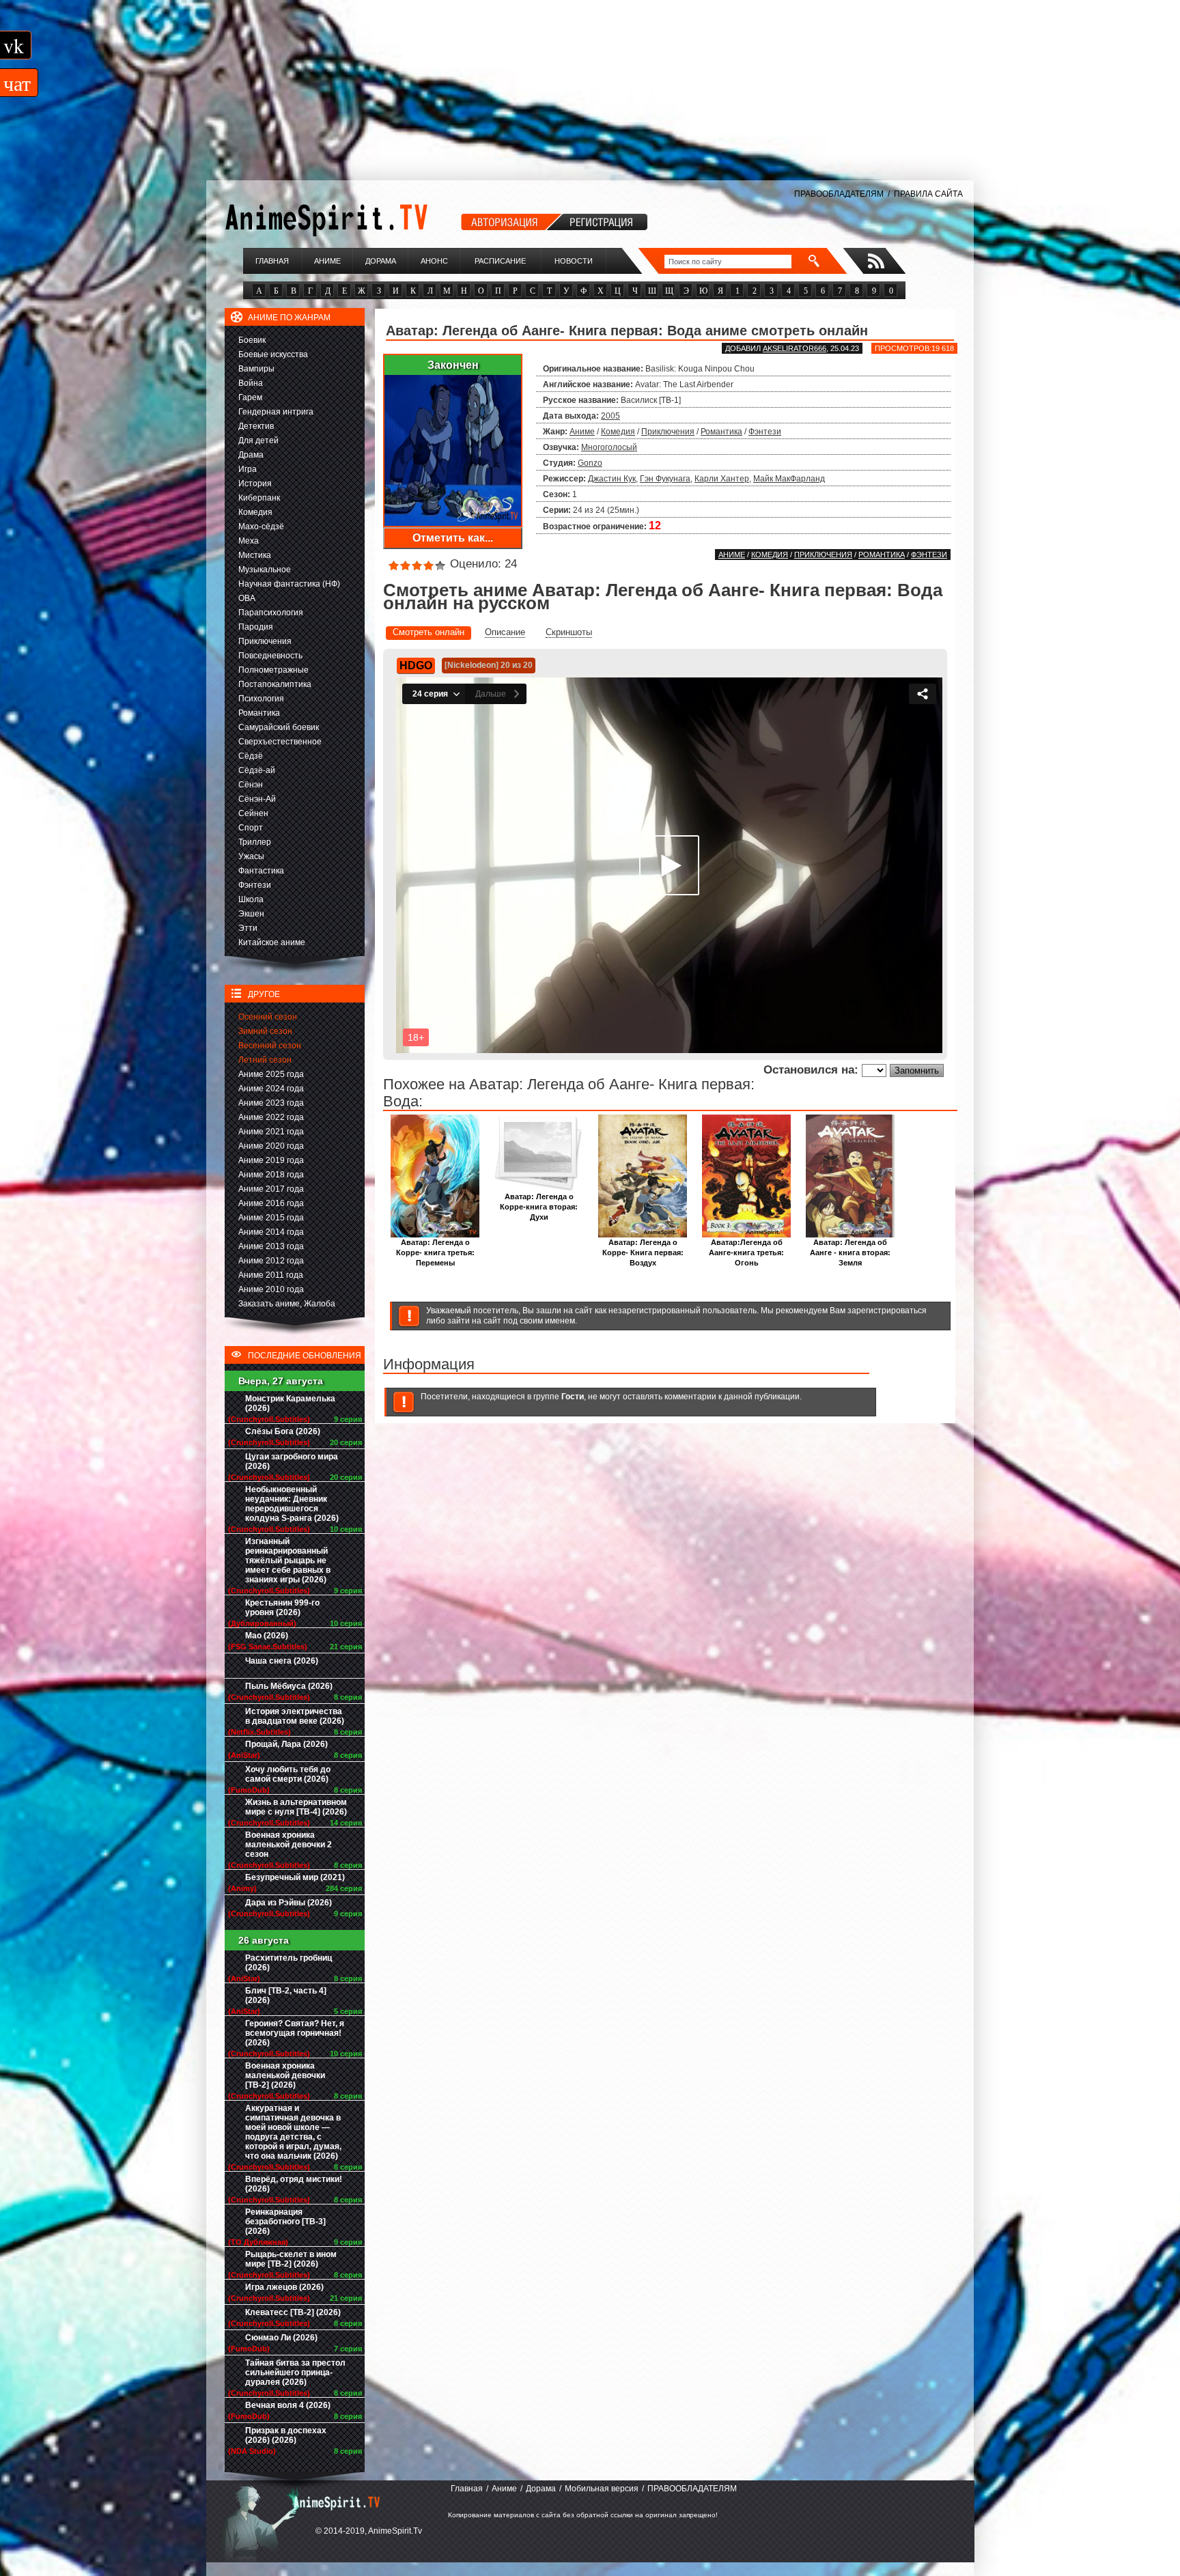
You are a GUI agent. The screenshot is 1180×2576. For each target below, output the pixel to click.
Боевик (252, 340)
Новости (574, 261)
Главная (272, 261)
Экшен (251, 914)
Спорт (251, 828)
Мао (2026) (267, 1636)
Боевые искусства (273, 354)
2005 (610, 416)
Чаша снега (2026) (282, 1661)
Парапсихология (271, 613)
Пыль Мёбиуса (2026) (289, 1686)
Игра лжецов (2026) (284, 2287)
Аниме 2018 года (271, 1175)
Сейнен (253, 813)
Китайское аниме (272, 942)
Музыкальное (265, 570)
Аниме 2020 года (271, 1146)
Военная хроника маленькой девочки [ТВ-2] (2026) (285, 2075)
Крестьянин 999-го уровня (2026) (282, 1608)
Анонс (434, 261)
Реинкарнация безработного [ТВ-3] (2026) (285, 2222)
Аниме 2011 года (271, 1275)
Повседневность (270, 656)
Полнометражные (273, 670)
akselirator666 (795, 348)
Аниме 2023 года (271, 1103)
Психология (261, 699)
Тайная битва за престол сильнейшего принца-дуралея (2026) (295, 2372)
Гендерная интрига (276, 412)
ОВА (247, 598)
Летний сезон (265, 1060)
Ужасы (251, 856)
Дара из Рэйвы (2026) (289, 1903)
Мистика (255, 555)
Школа (251, 899)
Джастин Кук (612, 479)
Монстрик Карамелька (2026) (290, 1403)
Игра (248, 469)
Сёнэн (251, 785)
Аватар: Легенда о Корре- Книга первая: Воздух (643, 1252)
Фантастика (261, 871)
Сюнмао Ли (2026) (281, 2338)
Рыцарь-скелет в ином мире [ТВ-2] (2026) (291, 2259)
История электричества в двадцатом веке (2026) (295, 1716)
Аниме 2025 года (271, 1074)
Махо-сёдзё (261, 527)
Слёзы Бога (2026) (283, 1431)
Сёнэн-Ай (257, 799)
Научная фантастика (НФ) (289, 584)
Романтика (259, 713)
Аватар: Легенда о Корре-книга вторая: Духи (539, 1207)
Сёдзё (251, 756)
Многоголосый (609, 447)
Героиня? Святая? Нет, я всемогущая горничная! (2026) (295, 2033)
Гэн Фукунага (665, 479)
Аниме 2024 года (271, 1089)
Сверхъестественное (280, 742)
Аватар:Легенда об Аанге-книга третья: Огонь (746, 1252)
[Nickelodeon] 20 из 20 (489, 665)
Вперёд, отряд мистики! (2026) (294, 2184)
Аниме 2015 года (271, 1218)
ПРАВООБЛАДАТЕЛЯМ (839, 194)
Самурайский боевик (279, 727)
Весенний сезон (270, 1046)
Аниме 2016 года (271, 1203)
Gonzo (590, 463)
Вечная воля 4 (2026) (288, 2405)
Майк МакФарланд (789, 479)
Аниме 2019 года (271, 1160)
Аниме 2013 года (271, 1246)
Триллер (255, 842)
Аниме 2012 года (271, 1261)
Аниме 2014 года (271, 1232)
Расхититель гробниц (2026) (289, 1963)
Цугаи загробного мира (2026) (292, 1461)
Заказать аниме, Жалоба (287, 1304)
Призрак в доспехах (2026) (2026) (286, 2435)
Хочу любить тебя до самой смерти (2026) (288, 1774)
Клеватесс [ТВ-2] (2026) (293, 2312)
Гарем (250, 397)
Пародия (256, 627)
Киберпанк (259, 498)
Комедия (255, 512)
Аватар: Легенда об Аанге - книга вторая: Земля (850, 1252)
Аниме (327, 261)
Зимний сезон (265, 1031)
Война (251, 383)
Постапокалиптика (275, 684)
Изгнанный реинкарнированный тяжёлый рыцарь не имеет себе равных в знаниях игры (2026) (288, 1560)
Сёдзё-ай (257, 770)
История (255, 484)
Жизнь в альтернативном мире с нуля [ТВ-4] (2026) (296, 1807)
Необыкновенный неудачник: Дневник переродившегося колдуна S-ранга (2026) (292, 1504)
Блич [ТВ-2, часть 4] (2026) (286, 1996)
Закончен (453, 365)
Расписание (500, 261)
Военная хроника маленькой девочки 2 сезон (289, 1845)
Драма (251, 455)
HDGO (416, 666)
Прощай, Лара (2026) (286, 1744)
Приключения (265, 641)
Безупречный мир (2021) (295, 1877)
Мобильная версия (602, 2489)
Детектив (256, 426)
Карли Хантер (722, 479)
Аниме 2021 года (271, 1132)
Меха (249, 541)
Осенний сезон (268, 1017)
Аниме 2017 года (271, 1189)
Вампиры (256, 369)
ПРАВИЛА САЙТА (928, 194)
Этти (248, 928)
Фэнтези (255, 885)
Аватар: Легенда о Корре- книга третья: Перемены (435, 1252)
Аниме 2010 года (271, 1289)
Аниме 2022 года (271, 1117)
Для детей (258, 440)
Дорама (381, 261)
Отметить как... (453, 538)
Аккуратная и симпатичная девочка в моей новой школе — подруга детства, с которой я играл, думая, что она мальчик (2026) (293, 2132)
